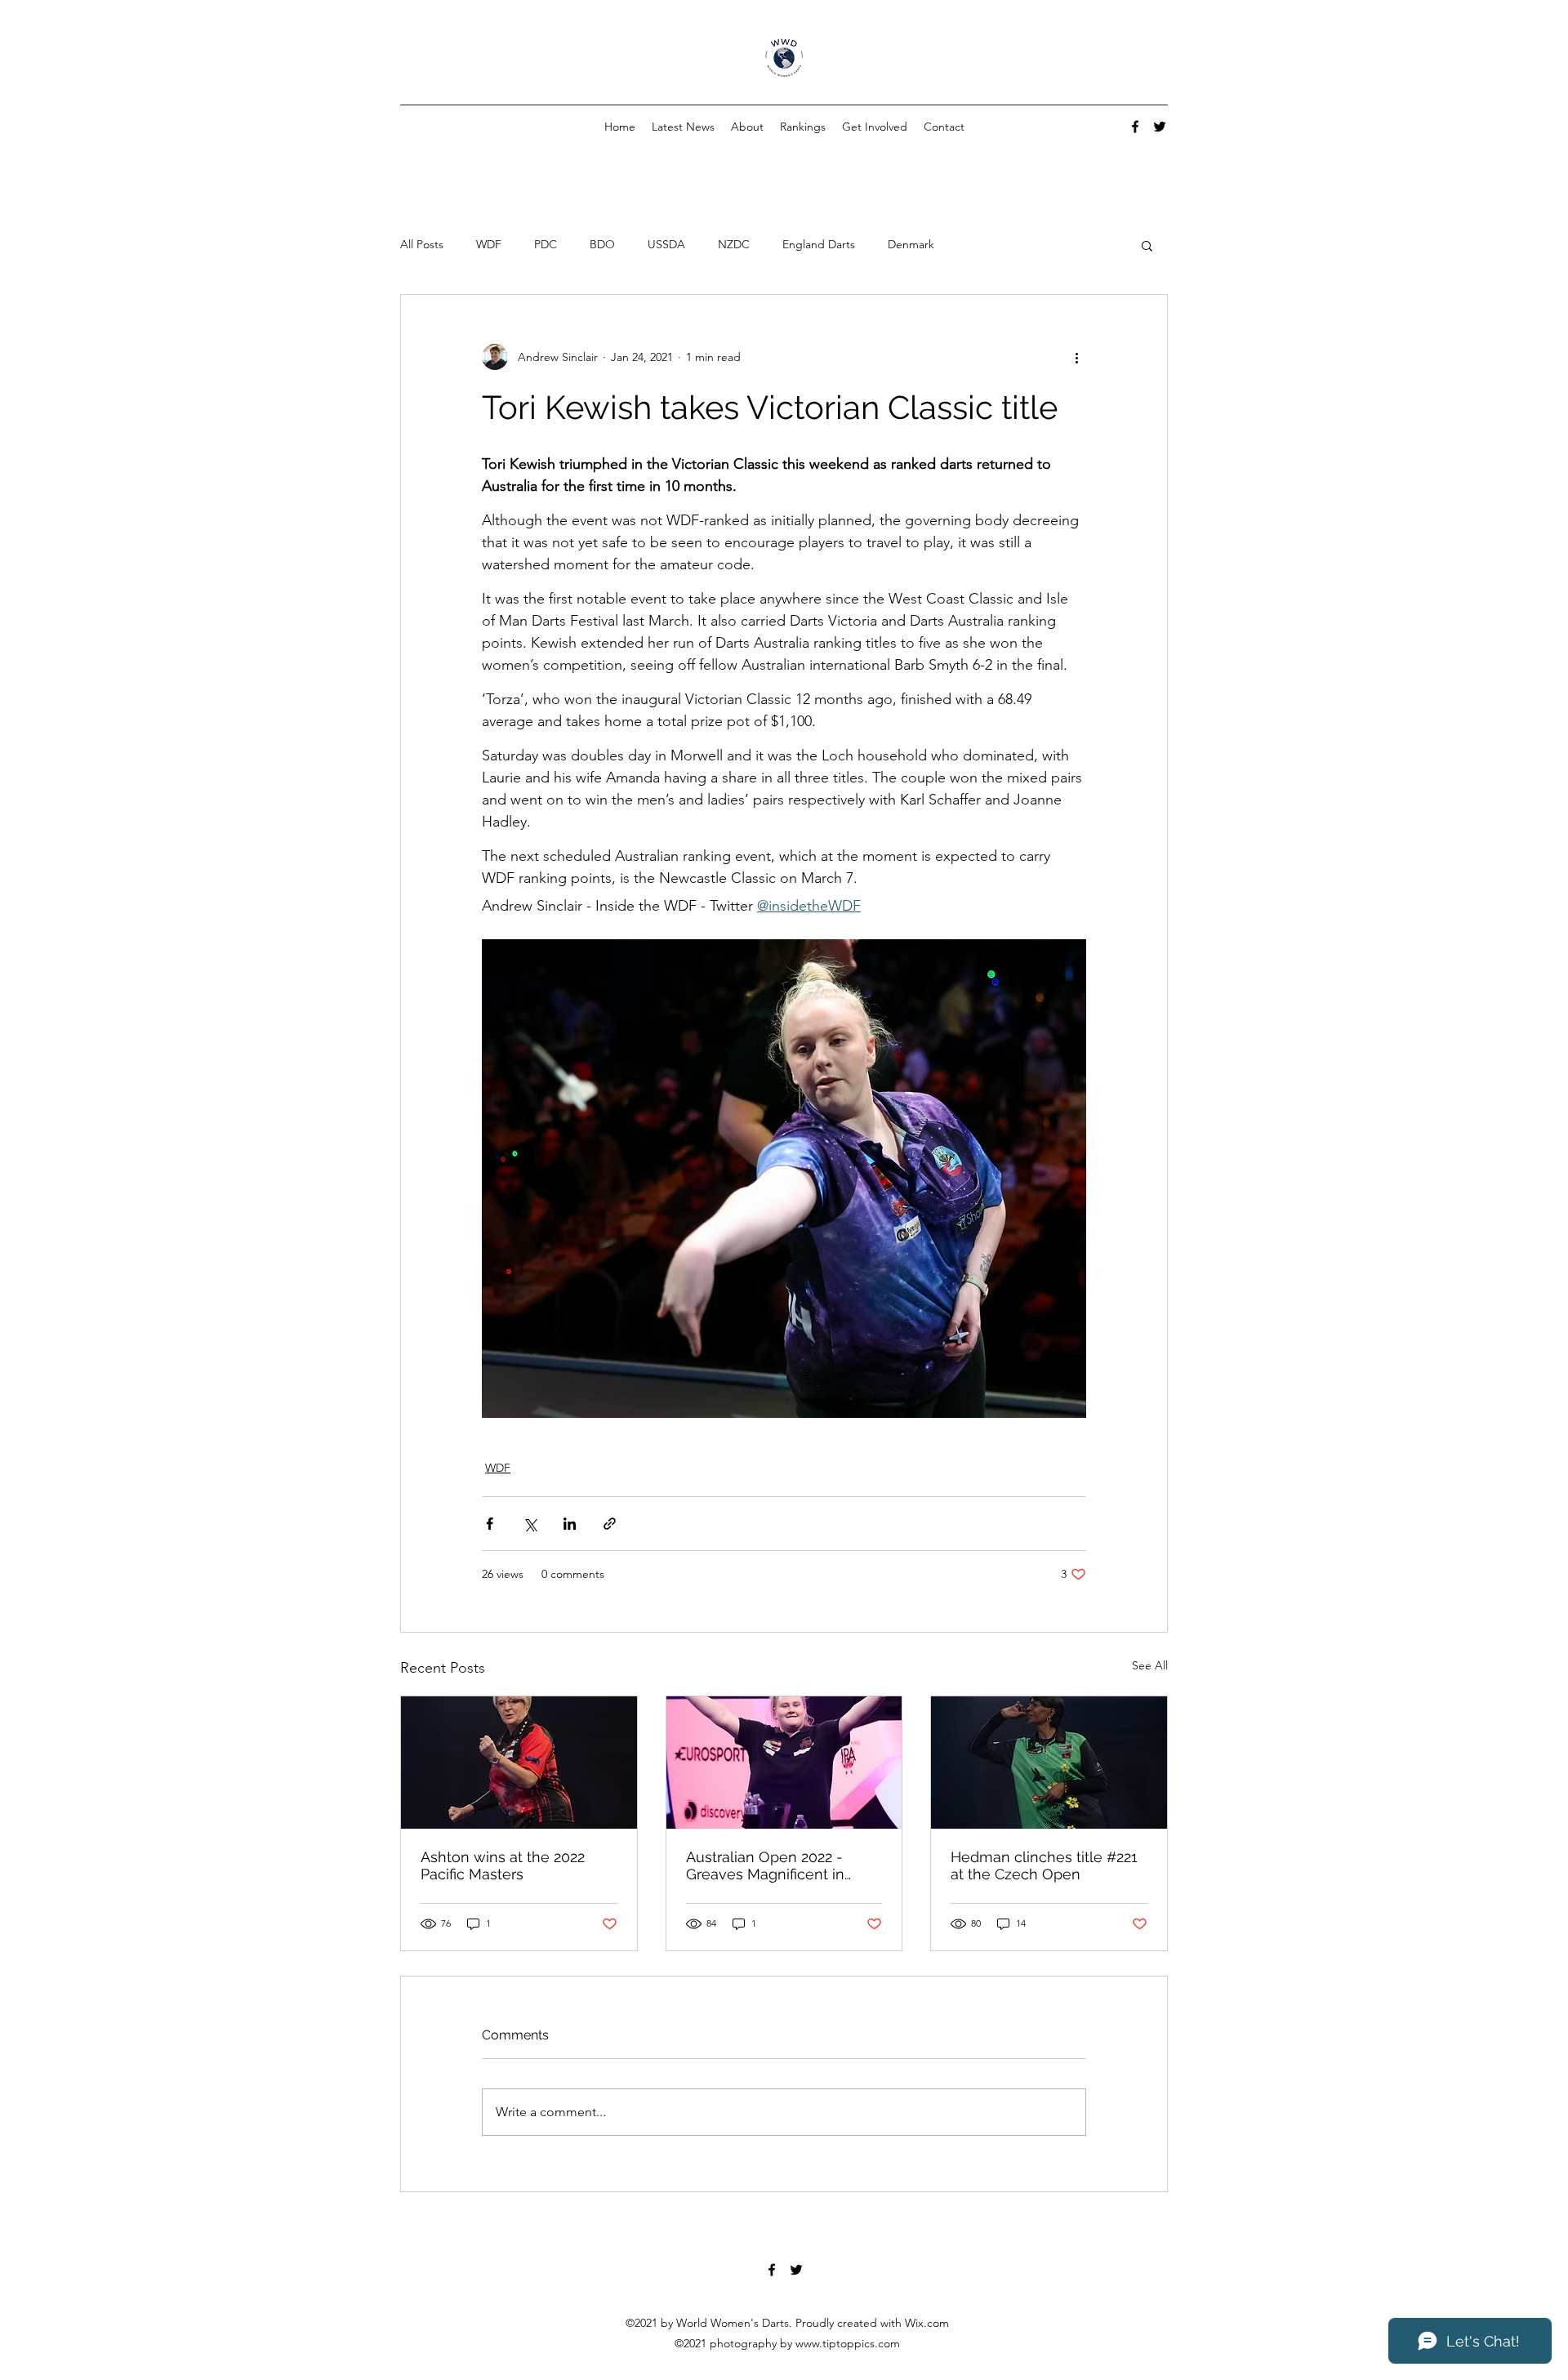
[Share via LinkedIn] (570, 1524)
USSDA (666, 244)
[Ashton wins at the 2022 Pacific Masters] (519, 1763)
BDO (602, 244)
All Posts (422, 244)
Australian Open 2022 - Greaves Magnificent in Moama (765, 1865)
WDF (489, 244)
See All (1150, 1665)
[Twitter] (1160, 127)
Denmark (911, 244)
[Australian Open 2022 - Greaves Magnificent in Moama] (784, 1763)
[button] (1147, 245)
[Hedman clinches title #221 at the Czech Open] (1049, 1763)
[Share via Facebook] (490, 1524)
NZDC (734, 244)
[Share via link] (610, 1524)
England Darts (819, 244)
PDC (546, 244)
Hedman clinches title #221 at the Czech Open (1044, 1865)
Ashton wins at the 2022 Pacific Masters (503, 1865)
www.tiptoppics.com (848, 2343)
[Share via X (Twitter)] (530, 1524)
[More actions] (1076, 357)
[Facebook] (1135, 127)
